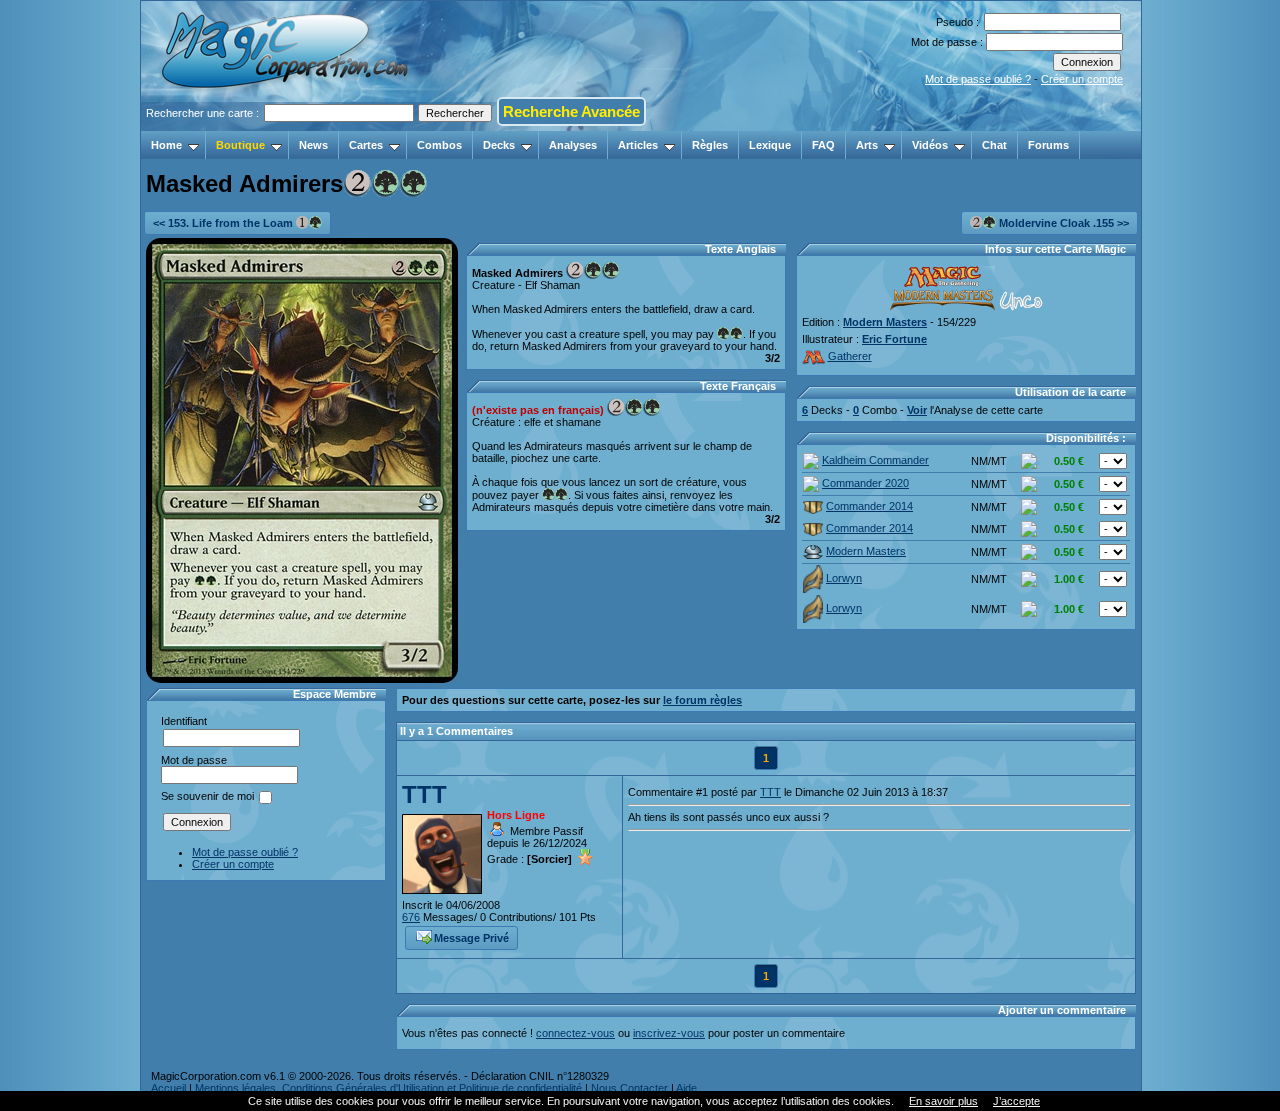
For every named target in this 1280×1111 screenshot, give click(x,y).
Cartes (366, 145)
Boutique (240, 145)
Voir (917, 410)
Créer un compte (1082, 79)
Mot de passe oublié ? (978, 79)
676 (411, 917)
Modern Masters (885, 322)
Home (166, 145)
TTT (424, 794)
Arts (867, 145)
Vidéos (930, 145)
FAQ (823, 145)
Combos (439, 145)
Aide (686, 1088)
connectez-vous (575, 1033)
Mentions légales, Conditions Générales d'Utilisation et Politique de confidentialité (388, 1088)
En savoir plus (943, 1101)
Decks (499, 145)
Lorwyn (844, 578)
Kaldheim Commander (875, 460)
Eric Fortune (894, 339)
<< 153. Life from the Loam (224, 223)
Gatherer (850, 356)
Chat (994, 145)
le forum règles (702, 700)
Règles (710, 145)
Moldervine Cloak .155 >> (1062, 223)
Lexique (770, 145)
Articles (638, 145)
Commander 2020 (865, 483)
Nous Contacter (629, 1088)
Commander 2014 (869, 506)
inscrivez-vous (669, 1033)
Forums (1048, 145)
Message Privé (471, 938)
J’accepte (1016, 1101)
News (313, 145)
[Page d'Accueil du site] (286, 125)
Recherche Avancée (571, 111)
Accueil (168, 1088)
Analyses (573, 145)
